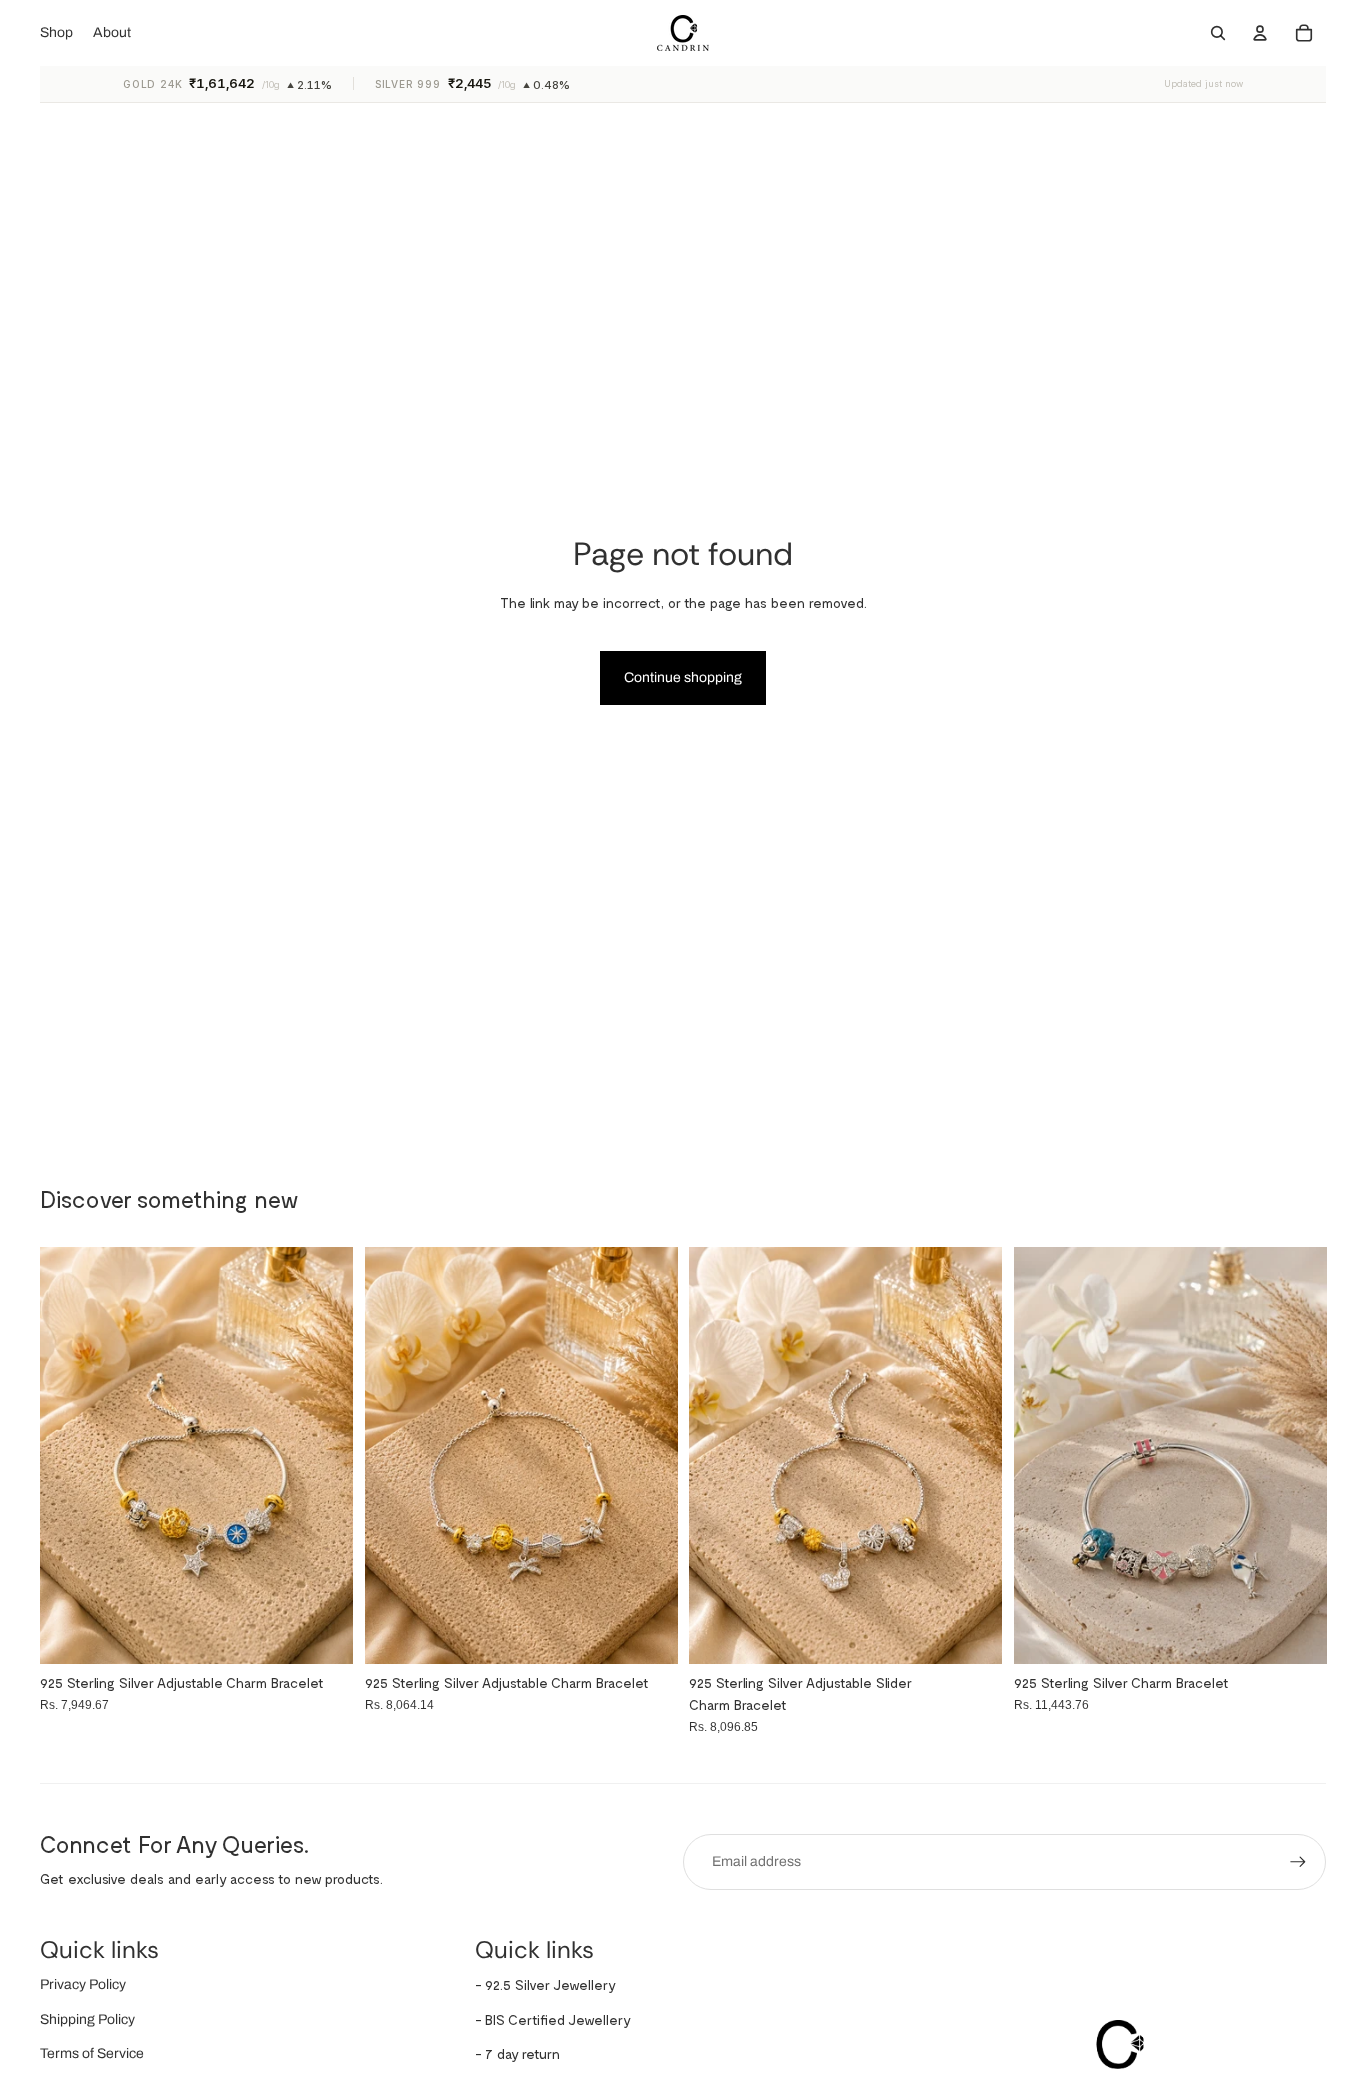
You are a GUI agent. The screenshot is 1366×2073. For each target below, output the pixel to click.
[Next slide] (1296, 1456)
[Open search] (1218, 33)
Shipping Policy (87, 2019)
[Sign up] (1298, 1862)
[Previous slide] (1044, 1456)
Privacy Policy (83, 1984)
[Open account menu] (1260, 33)
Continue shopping (683, 677)
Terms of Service (92, 2053)
